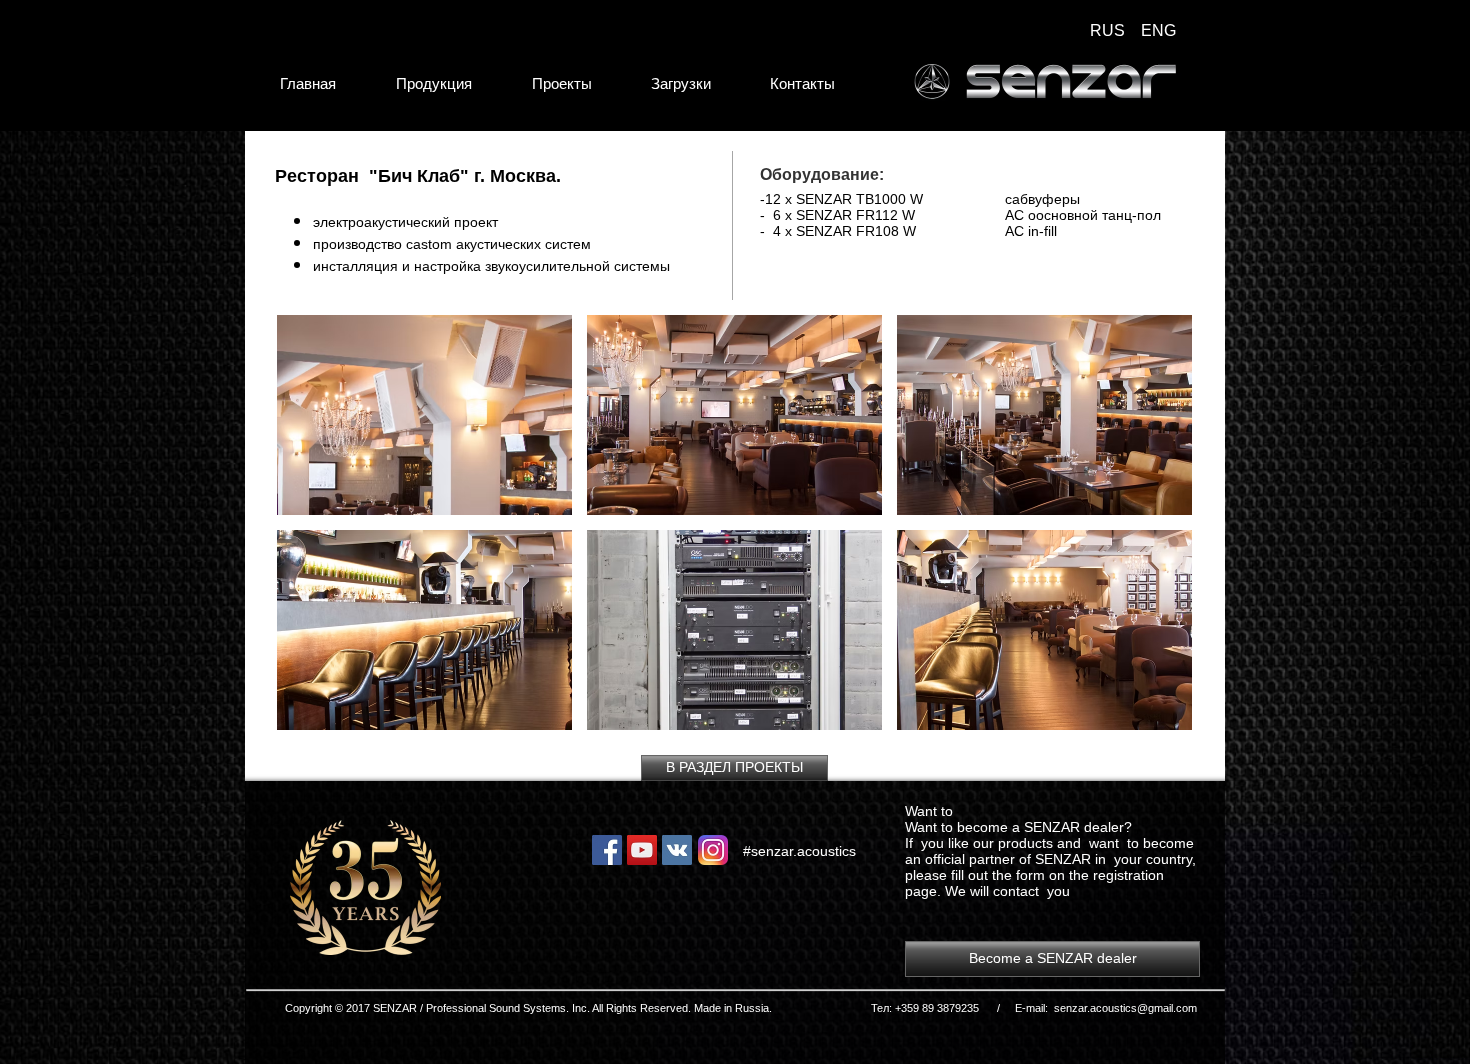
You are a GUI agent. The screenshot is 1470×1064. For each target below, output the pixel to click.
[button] (424, 415)
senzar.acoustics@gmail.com (1125, 1008)
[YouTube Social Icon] (642, 850)
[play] (1149, 712)
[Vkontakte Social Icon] (677, 850)
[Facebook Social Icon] (607, 850)
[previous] (313, 533)
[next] (1155, 533)
